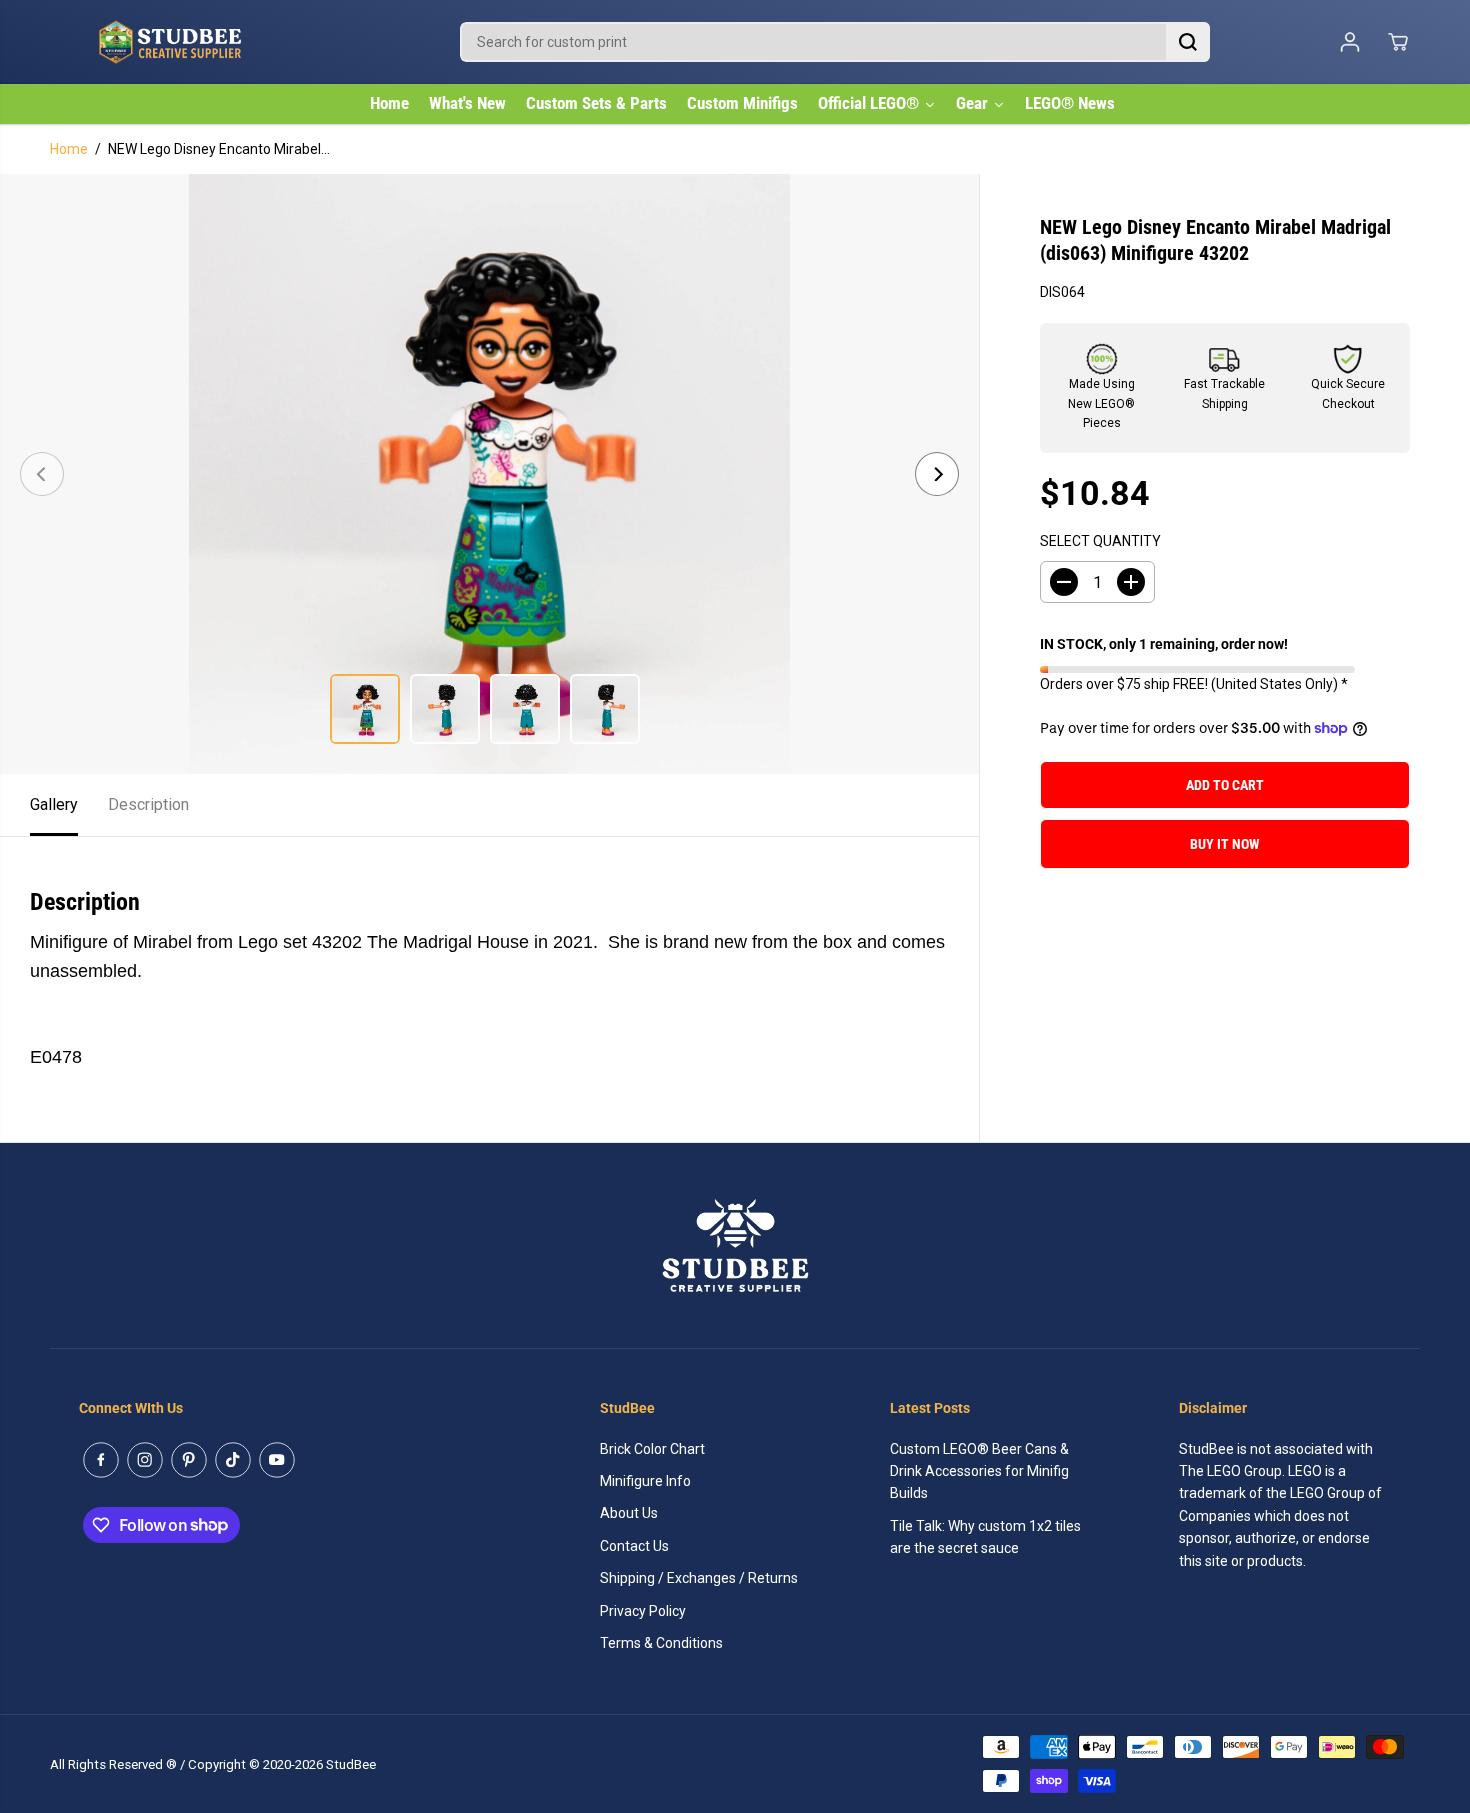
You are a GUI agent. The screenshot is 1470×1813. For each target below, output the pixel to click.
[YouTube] (277, 1460)
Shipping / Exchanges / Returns (699, 1578)
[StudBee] (220, 42)
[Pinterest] (189, 1460)
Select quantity (1100, 541)
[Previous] (42, 474)
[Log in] (1350, 42)
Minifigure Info (645, 1481)
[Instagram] (145, 1460)
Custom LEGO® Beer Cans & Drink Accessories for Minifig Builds (979, 1471)
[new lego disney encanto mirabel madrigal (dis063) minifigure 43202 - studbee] (489, 474)
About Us (629, 1513)
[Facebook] (101, 1460)
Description (148, 804)
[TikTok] (233, 1460)
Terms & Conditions (661, 1643)
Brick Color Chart (652, 1449)
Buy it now (1225, 844)
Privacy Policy (643, 1611)
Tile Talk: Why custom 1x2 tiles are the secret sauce (985, 1537)
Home (69, 149)
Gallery (54, 804)
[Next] (937, 474)
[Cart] (1398, 42)
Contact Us (634, 1546)
